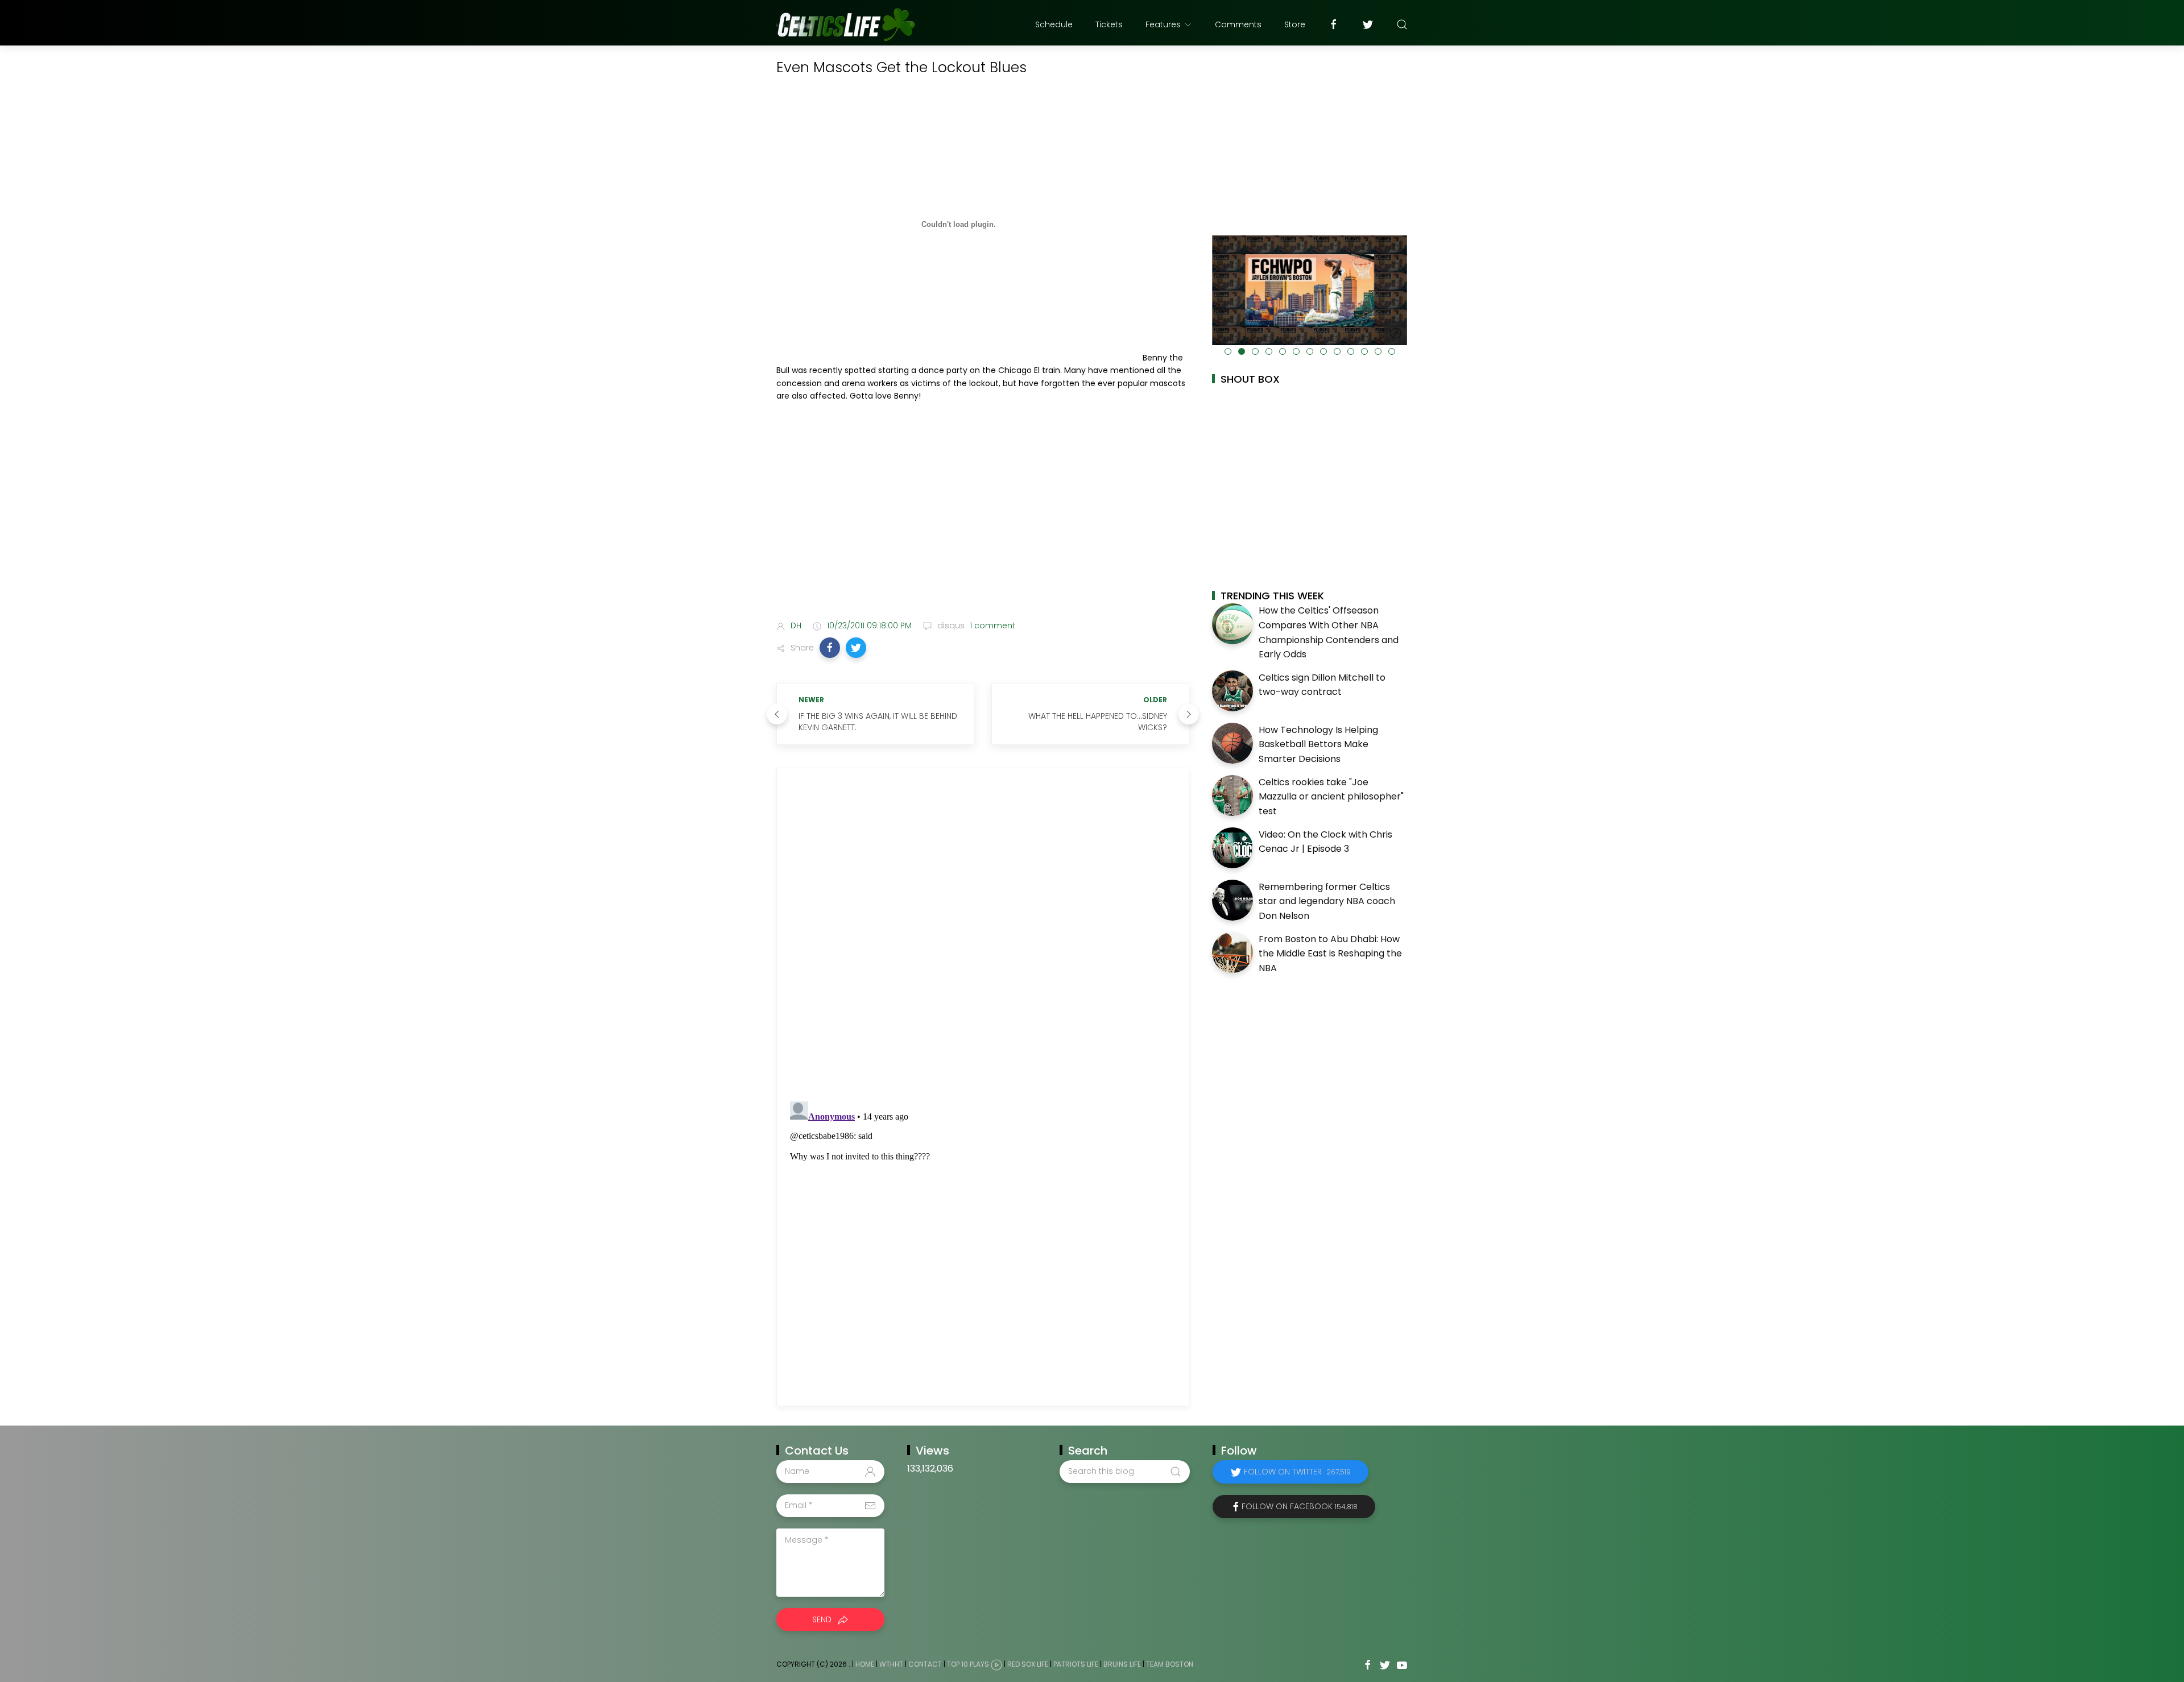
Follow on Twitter (1297, 1472)
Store (1295, 24)
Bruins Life (1122, 1664)
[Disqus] (983, 935)
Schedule (1054, 24)
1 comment (991, 625)
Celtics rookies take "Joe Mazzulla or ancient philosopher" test (1331, 797)
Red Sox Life (1028, 1664)
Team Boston (1170, 1664)
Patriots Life (1076, 1664)
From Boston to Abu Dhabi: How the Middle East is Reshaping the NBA (1330, 954)
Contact (925, 1664)
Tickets (1109, 24)
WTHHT (891, 1664)
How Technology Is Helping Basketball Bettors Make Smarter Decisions (1318, 744)
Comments (1238, 24)
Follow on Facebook (1300, 1506)
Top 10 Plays (968, 1664)
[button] (830, 648)
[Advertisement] (983, 522)
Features (1163, 24)
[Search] (1402, 24)
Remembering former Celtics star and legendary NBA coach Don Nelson (1327, 901)
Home (865, 1664)
